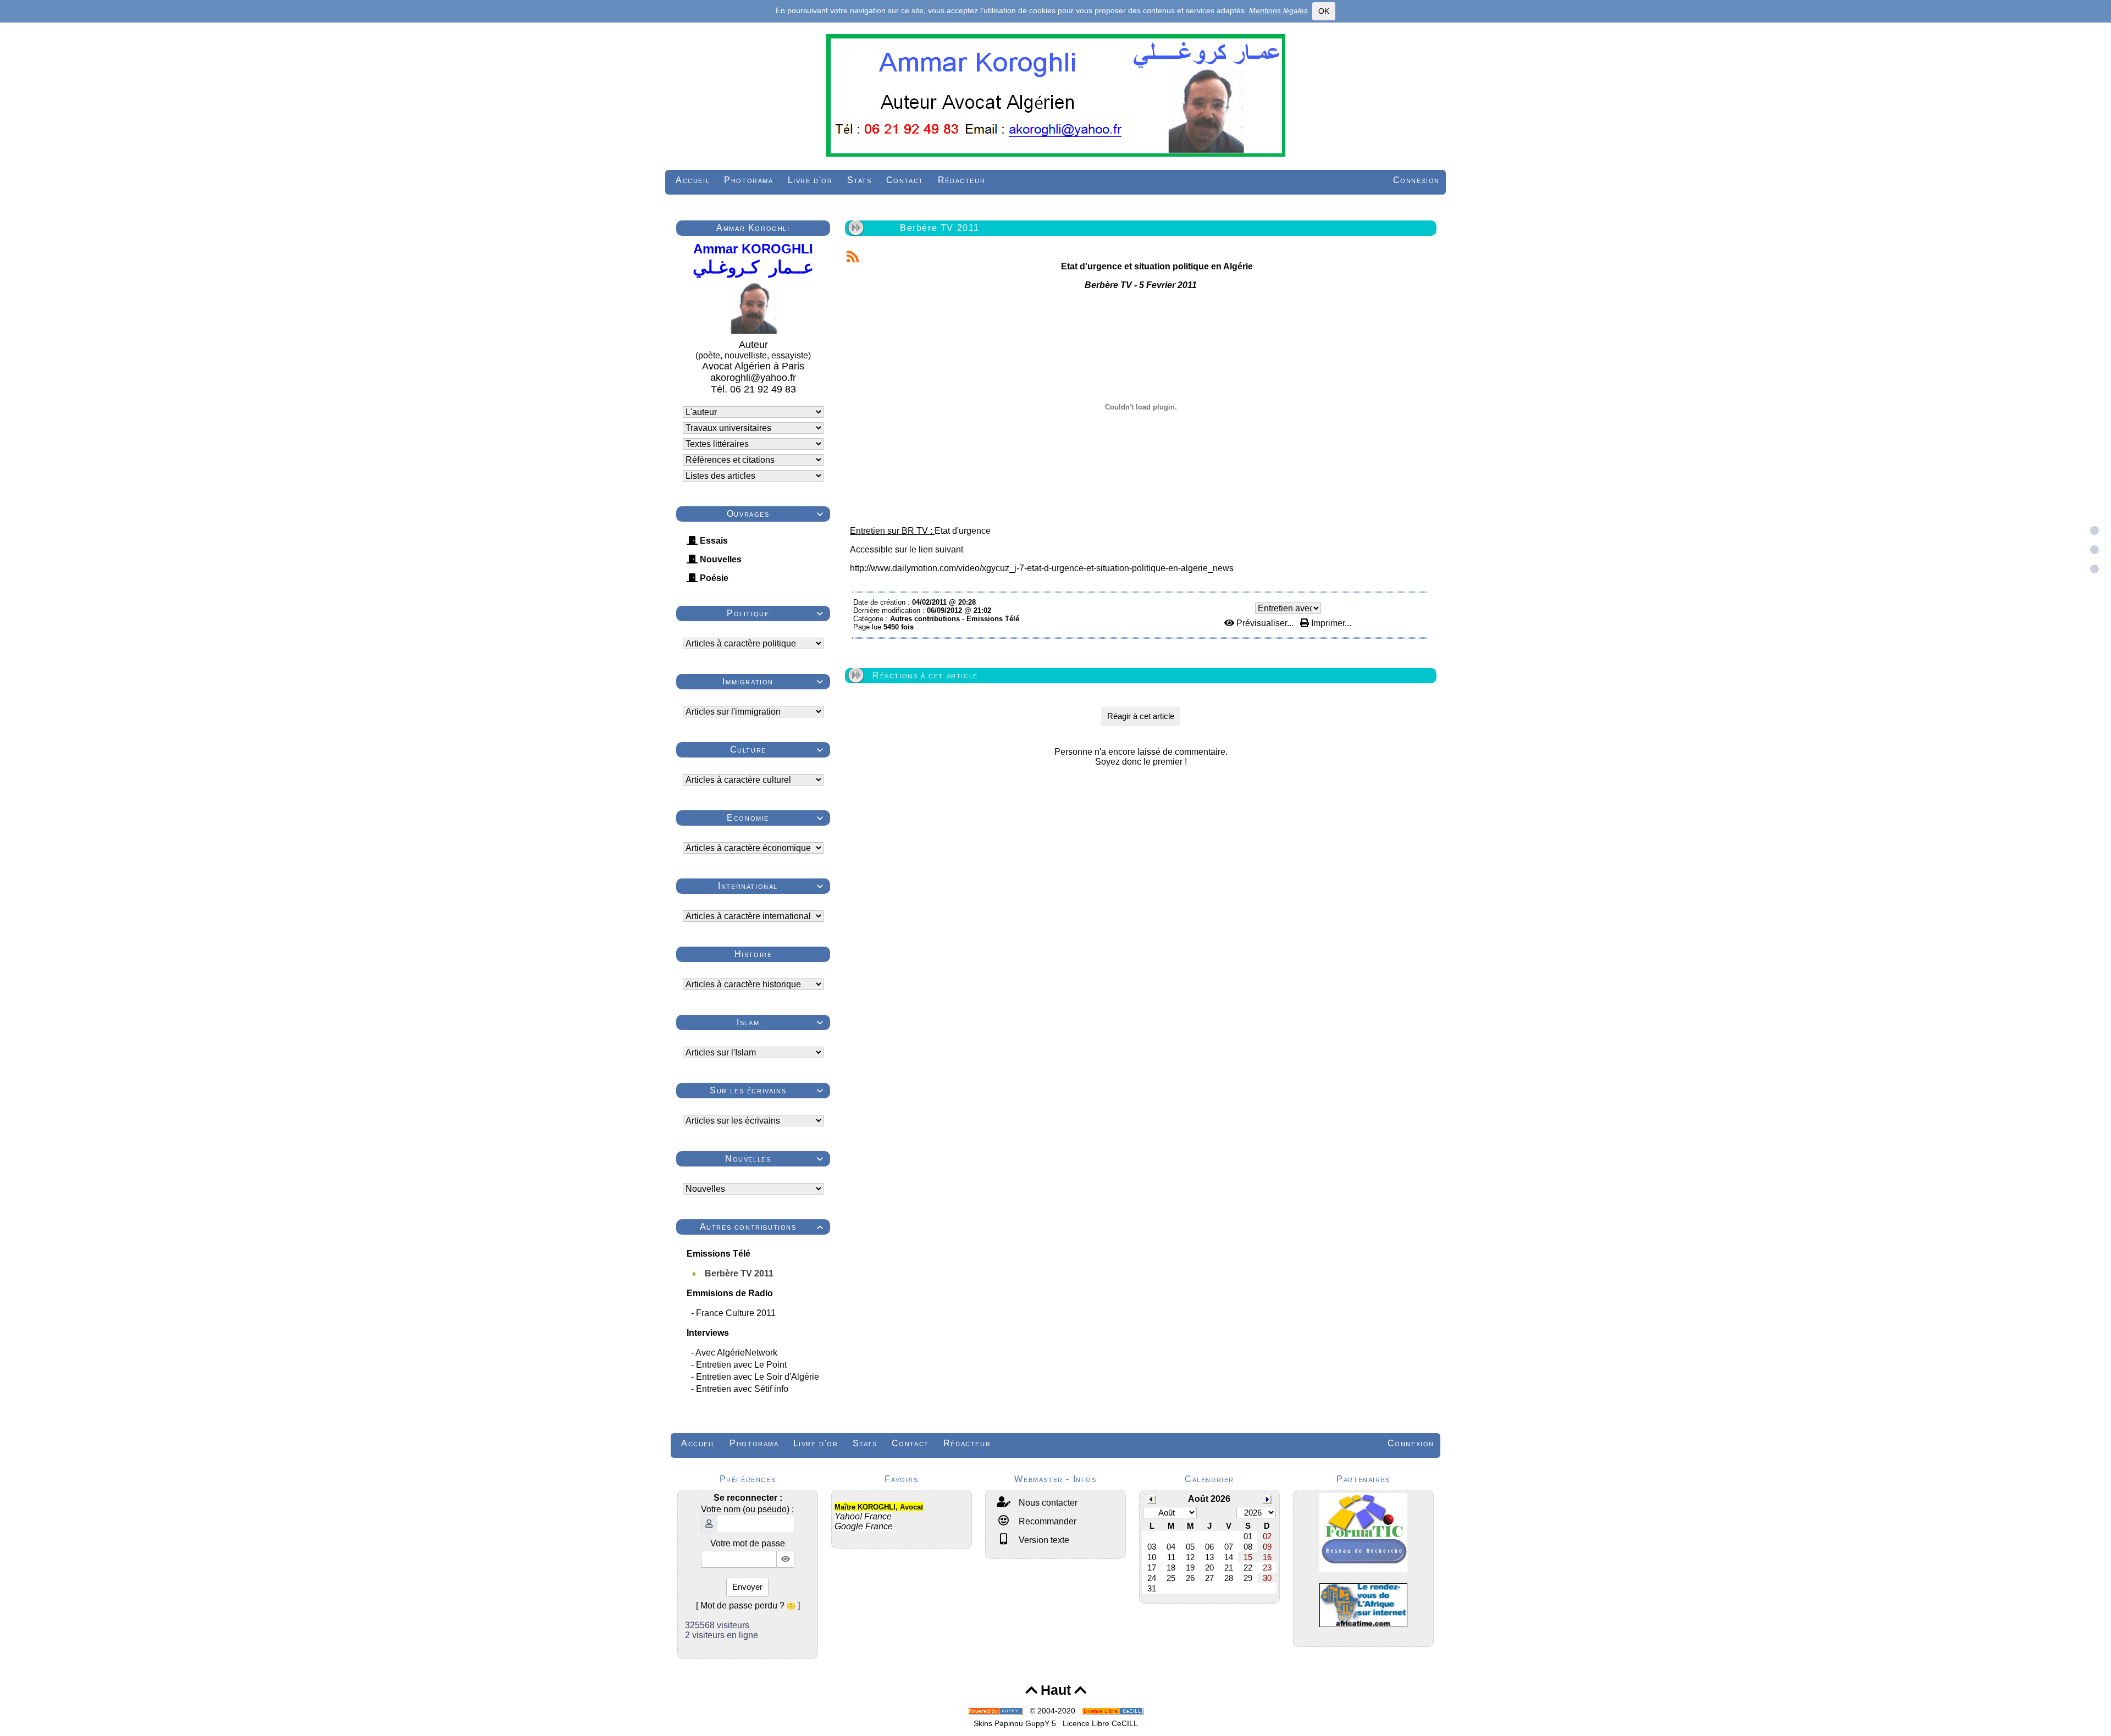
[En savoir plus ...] (1114, 1711)
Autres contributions (762, 1227)
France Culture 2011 (737, 1313)
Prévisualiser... (1265, 623)
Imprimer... (1330, 623)
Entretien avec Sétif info (743, 1389)
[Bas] (2095, 569)
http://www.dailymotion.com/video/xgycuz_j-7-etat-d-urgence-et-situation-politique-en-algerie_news (1042, 568)
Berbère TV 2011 (740, 1273)
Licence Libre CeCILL (1100, 1723)
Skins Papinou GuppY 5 (1017, 1723)
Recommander (1046, 1521)
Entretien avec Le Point (742, 1365)
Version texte (1043, 1540)
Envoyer (747, 1587)
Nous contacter (1047, 1503)
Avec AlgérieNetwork (737, 1353)
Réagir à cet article (1141, 716)
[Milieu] (2095, 550)
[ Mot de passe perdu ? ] (748, 1605)
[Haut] (2095, 530)
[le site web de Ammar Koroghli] (1055, 94)
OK (1324, 11)
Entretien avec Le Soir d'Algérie (759, 1377)
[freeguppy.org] (997, 1711)
